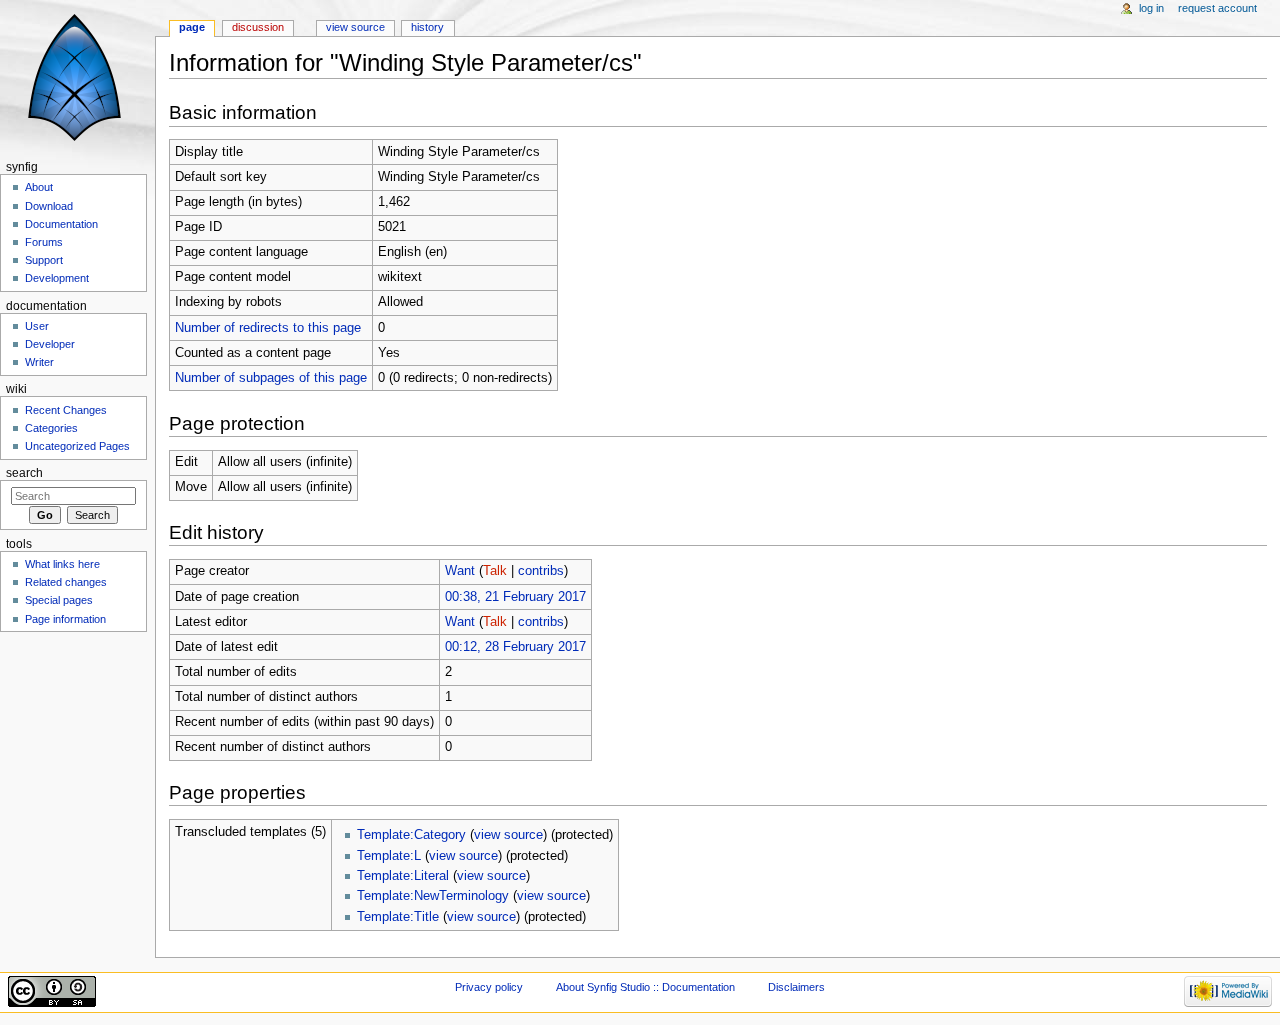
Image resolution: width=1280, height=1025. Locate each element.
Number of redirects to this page (268, 328)
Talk (495, 571)
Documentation (61, 224)
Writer (39, 362)
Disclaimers (796, 987)
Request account (1217, 8)
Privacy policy (489, 987)
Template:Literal (403, 876)
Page (192, 27)
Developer (50, 344)
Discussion (258, 27)
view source (508, 835)
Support (44, 260)
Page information (65, 619)
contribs (541, 571)
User (37, 326)
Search (24, 473)
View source (355, 27)
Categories (51, 428)
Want (460, 571)
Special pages (59, 600)
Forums (44, 242)
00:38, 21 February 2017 (515, 597)
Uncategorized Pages (77, 446)
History (427, 27)
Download (49, 206)
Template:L (389, 856)
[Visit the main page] (77, 77)
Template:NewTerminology (433, 896)
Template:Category (411, 835)
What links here (62, 564)
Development (57, 278)
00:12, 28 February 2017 (515, 647)
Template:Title (398, 917)
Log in (1151, 8)
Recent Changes (66, 410)
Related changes (66, 582)
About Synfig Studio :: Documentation (645, 987)
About (39, 187)
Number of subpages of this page (271, 378)
